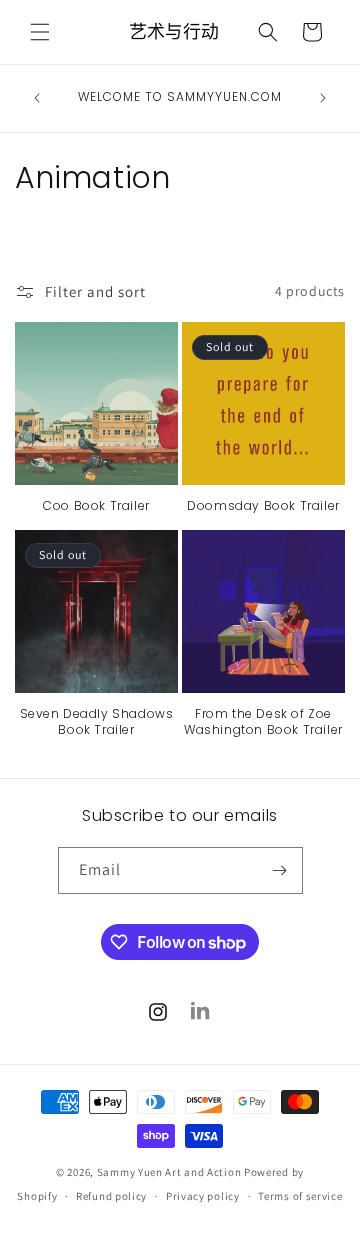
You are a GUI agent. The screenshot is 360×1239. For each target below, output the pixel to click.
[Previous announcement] (37, 98)
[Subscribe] (280, 870)
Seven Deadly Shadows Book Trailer (97, 721)
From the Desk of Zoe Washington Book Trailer (263, 721)
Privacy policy (203, 1196)
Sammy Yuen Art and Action (169, 1172)
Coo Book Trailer (96, 506)
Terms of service (300, 1196)
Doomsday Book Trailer (263, 506)
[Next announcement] (323, 98)
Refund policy (111, 1196)
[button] (40, 32)
